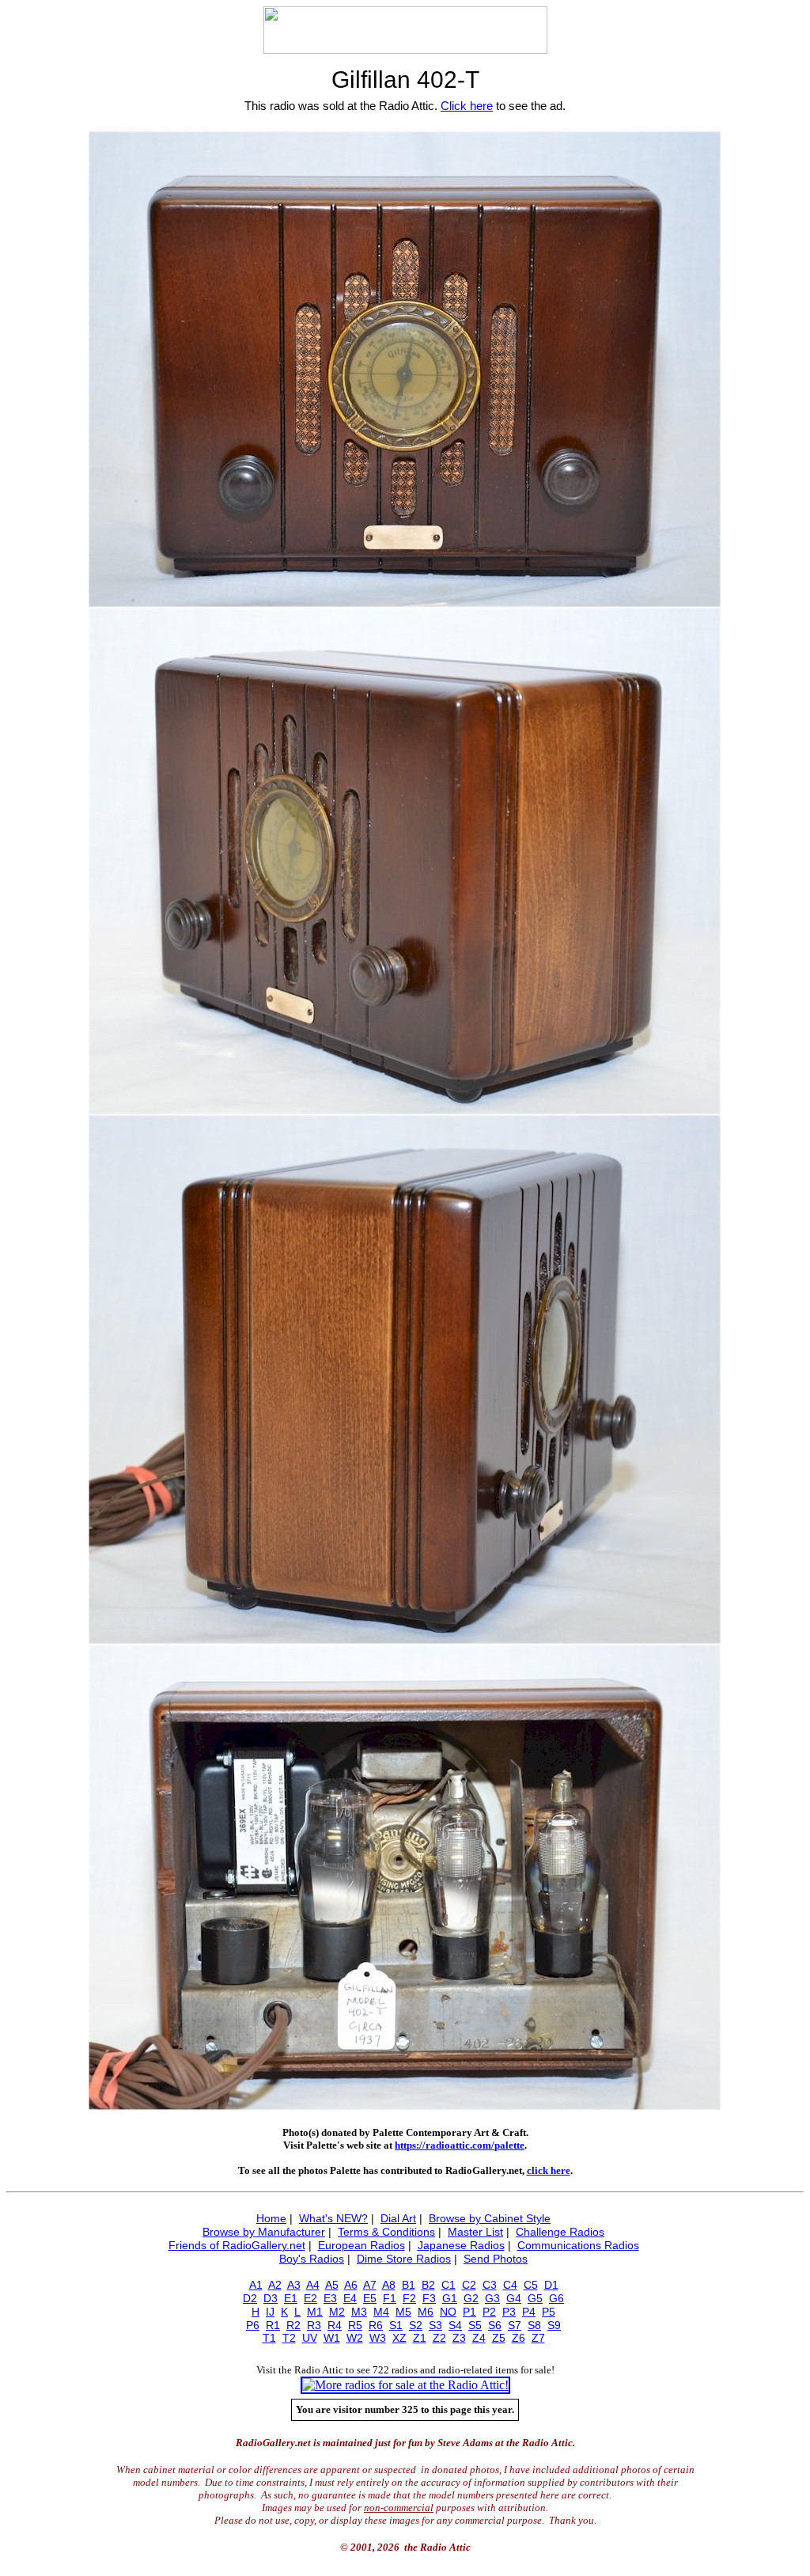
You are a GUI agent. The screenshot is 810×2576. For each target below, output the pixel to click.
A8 (389, 2285)
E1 (291, 2298)
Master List (475, 2232)
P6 (253, 2325)
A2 (275, 2285)
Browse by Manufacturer (264, 2232)
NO (448, 2312)
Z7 (538, 2338)
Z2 (439, 2338)
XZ (399, 2338)
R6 (376, 2325)
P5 (549, 2312)
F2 (409, 2298)
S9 (554, 2325)
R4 (335, 2325)
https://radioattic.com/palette (460, 2145)
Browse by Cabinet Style (490, 2218)
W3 (378, 2338)
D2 (250, 2298)
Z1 (420, 2338)
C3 (490, 2285)
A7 (370, 2285)
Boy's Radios (312, 2259)
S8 (534, 2325)
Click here (467, 106)
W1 (332, 2338)
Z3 (459, 2338)
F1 (390, 2298)
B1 (409, 2285)
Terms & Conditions (386, 2232)
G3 (492, 2298)
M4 (381, 2312)
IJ (270, 2312)
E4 (350, 2298)
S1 (396, 2325)
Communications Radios (578, 2245)
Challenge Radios (560, 2232)
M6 (426, 2312)
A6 (351, 2285)
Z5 (499, 2338)
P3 (509, 2312)
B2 (428, 2285)
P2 (489, 2312)
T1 (269, 2338)
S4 (455, 2325)
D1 (551, 2285)
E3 (330, 2298)
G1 (450, 2298)
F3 (429, 2298)
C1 (449, 2285)
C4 (510, 2285)
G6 (556, 2298)
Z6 (519, 2338)
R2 (293, 2325)
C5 (531, 2285)
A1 (256, 2285)
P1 (469, 2312)
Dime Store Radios (404, 2259)
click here (549, 2170)
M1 (315, 2312)
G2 (471, 2298)
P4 (529, 2312)
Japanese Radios (461, 2245)
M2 (337, 2312)
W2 (355, 2338)
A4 (313, 2285)
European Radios (361, 2245)
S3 (435, 2325)
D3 (271, 2298)
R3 (314, 2325)
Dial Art (398, 2218)
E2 (310, 2298)
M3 (359, 2312)
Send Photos (496, 2259)
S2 (416, 2325)
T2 (289, 2338)
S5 (475, 2325)
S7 (515, 2325)
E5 (370, 2298)
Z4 (479, 2338)
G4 (514, 2298)
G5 (535, 2298)
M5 (403, 2312)
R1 (273, 2325)
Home (271, 2218)
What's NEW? (333, 2218)
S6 (495, 2325)
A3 (294, 2285)
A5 (332, 2285)
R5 (355, 2325)
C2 (469, 2285)
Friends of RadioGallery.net (237, 2245)
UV (310, 2338)
